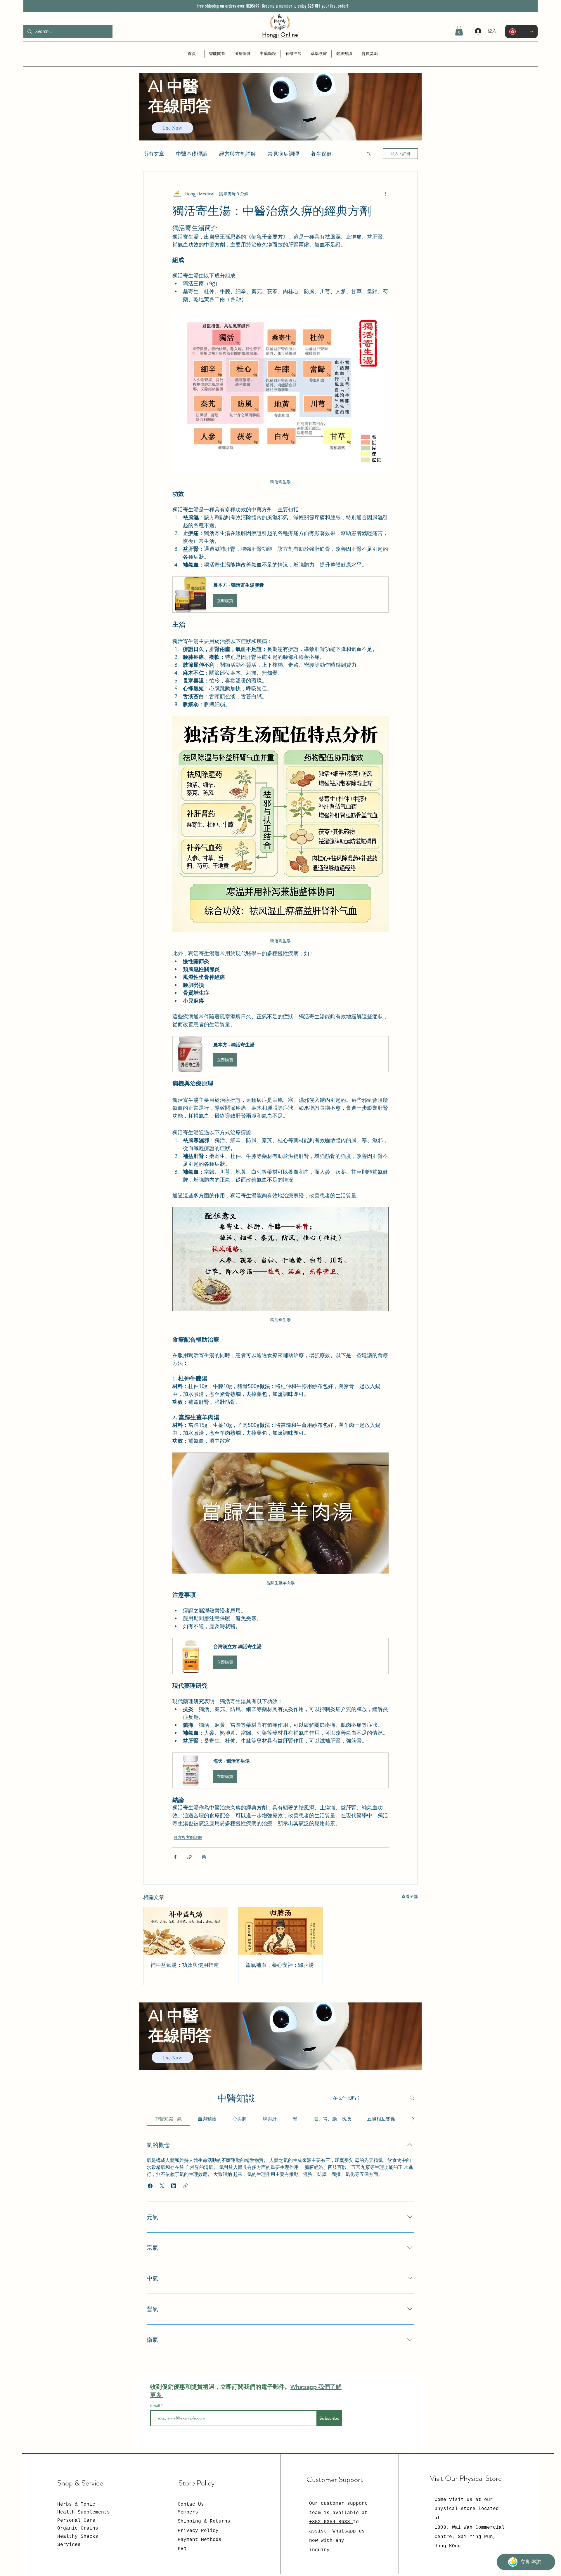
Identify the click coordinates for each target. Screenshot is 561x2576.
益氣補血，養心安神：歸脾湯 (280, 1965)
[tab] (168, 2119)
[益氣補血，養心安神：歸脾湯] (281, 1931)
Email (156, 2405)
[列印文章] (204, 1857)
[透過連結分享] (189, 1857)
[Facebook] (396, 2450)
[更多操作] (385, 194)
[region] (280, 118)
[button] (459, 31)
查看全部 (410, 1896)
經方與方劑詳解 (188, 1837)
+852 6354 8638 (331, 2522)
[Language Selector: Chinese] (521, 31)
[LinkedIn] (414, 2450)
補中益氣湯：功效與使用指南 (185, 1965)
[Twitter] (405, 2450)
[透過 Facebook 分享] (175, 1857)
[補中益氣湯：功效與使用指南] (186, 1931)
